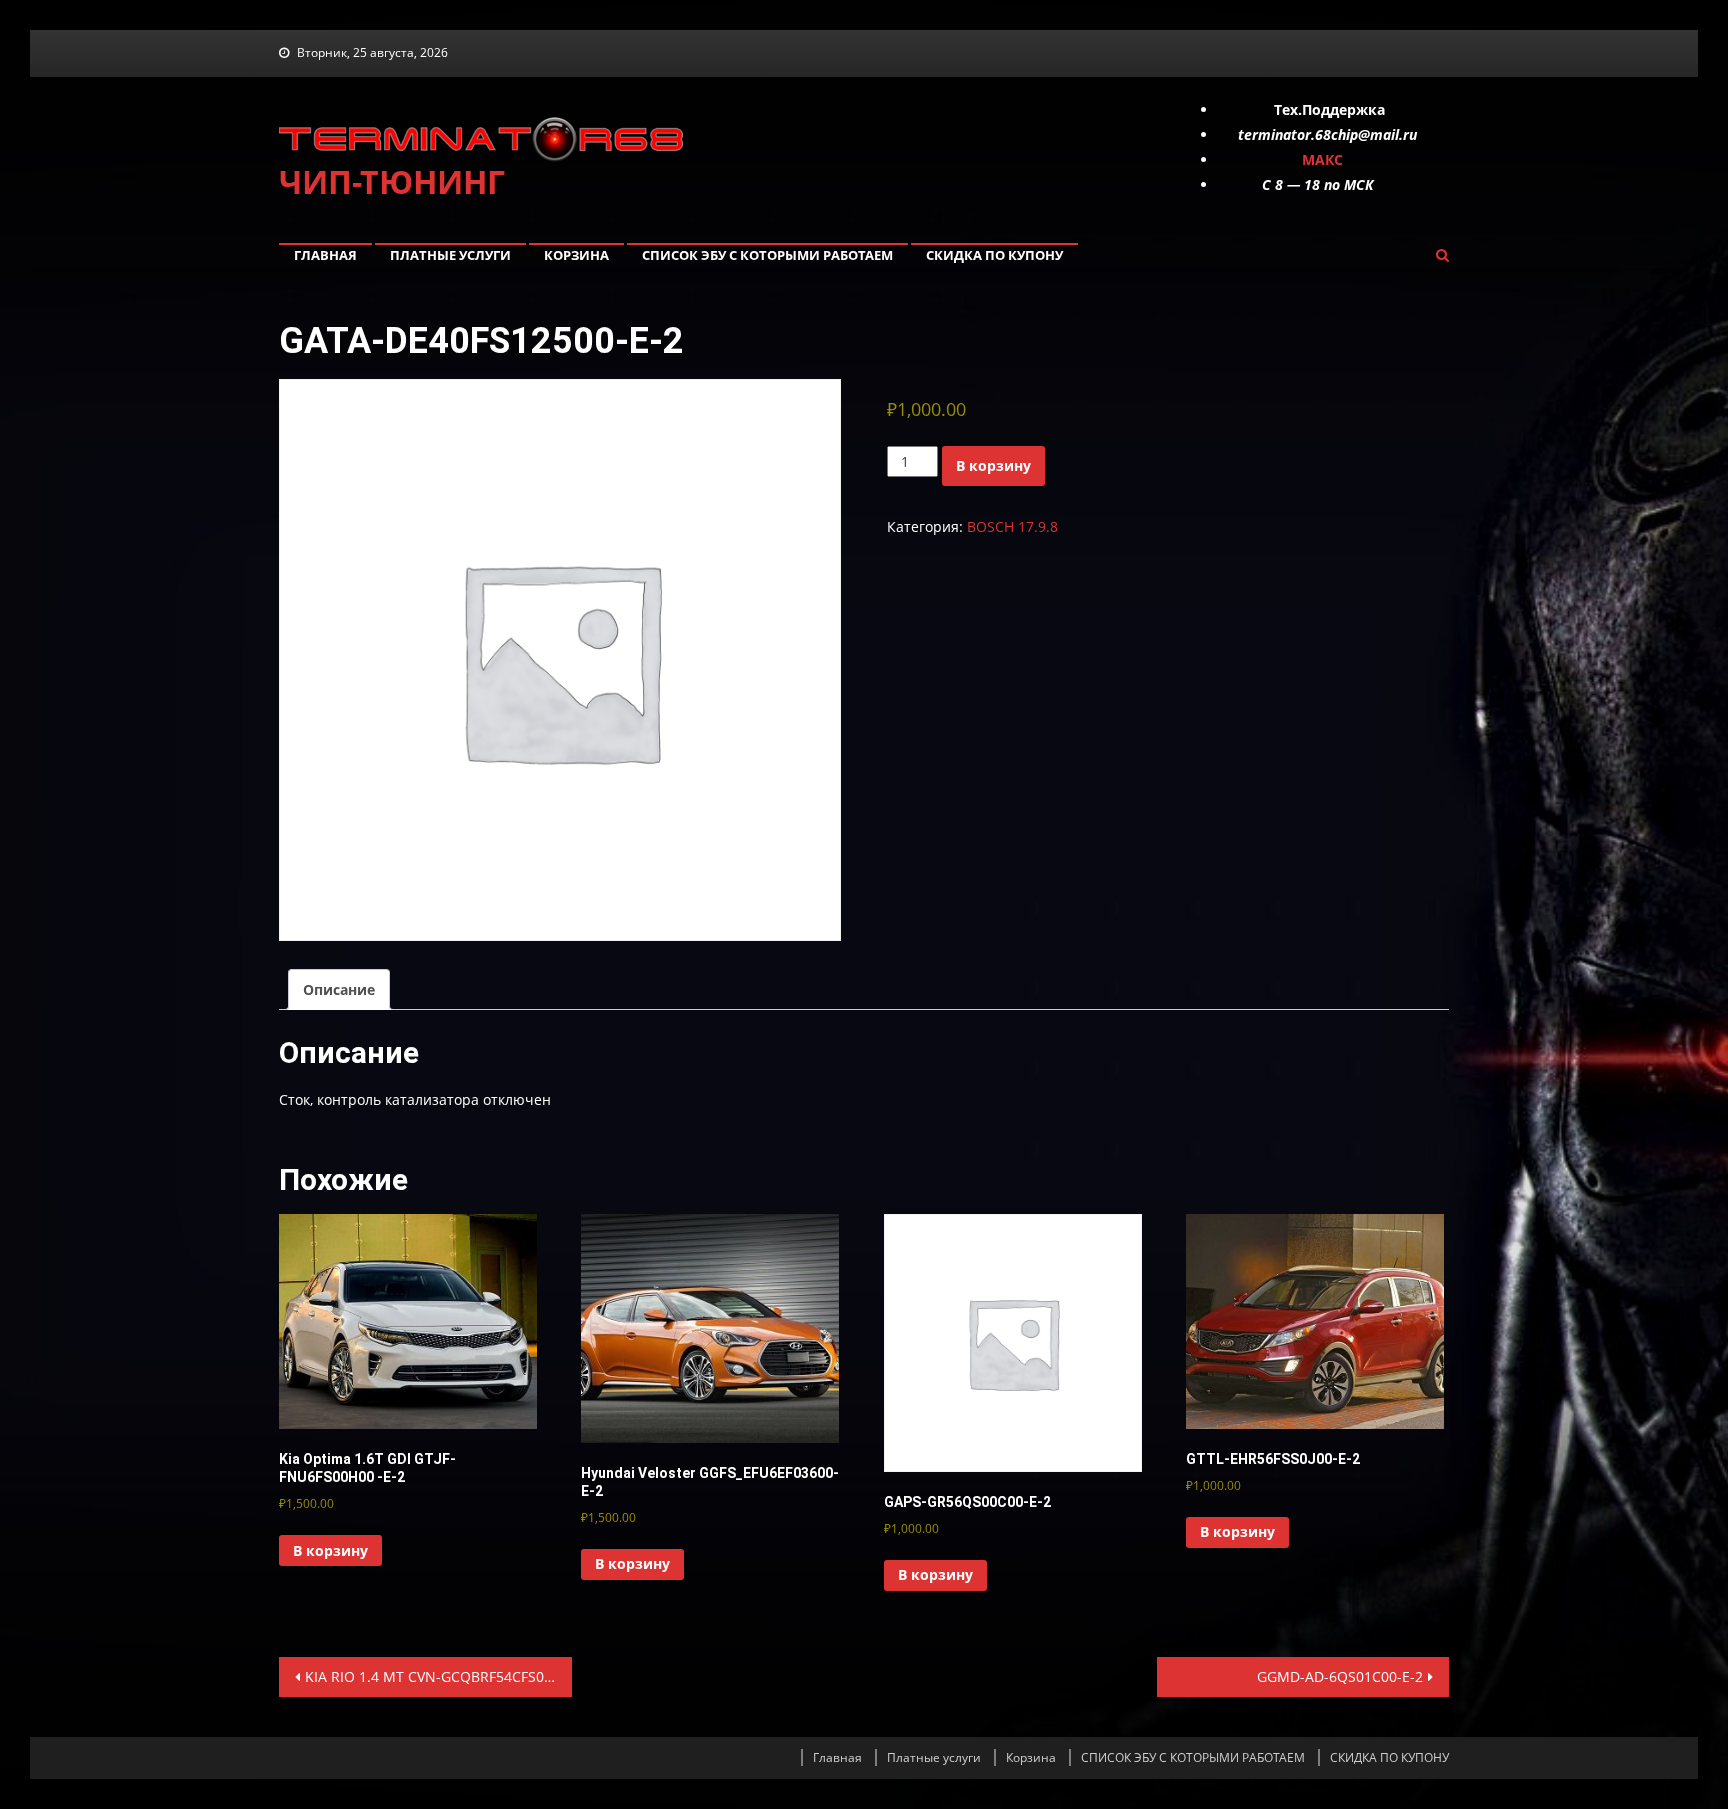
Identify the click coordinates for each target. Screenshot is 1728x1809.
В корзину (993, 465)
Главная (325, 255)
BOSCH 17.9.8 (1012, 526)
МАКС (1322, 159)
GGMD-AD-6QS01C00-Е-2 (1340, 1676)
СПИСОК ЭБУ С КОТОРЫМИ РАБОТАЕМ (767, 255)
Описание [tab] (339, 989)
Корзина (576, 255)
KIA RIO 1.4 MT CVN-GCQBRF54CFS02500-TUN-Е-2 (438, 1676)
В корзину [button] (330, 1550)
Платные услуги (450, 255)
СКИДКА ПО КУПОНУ (994, 255)
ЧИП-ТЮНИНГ (392, 181)
